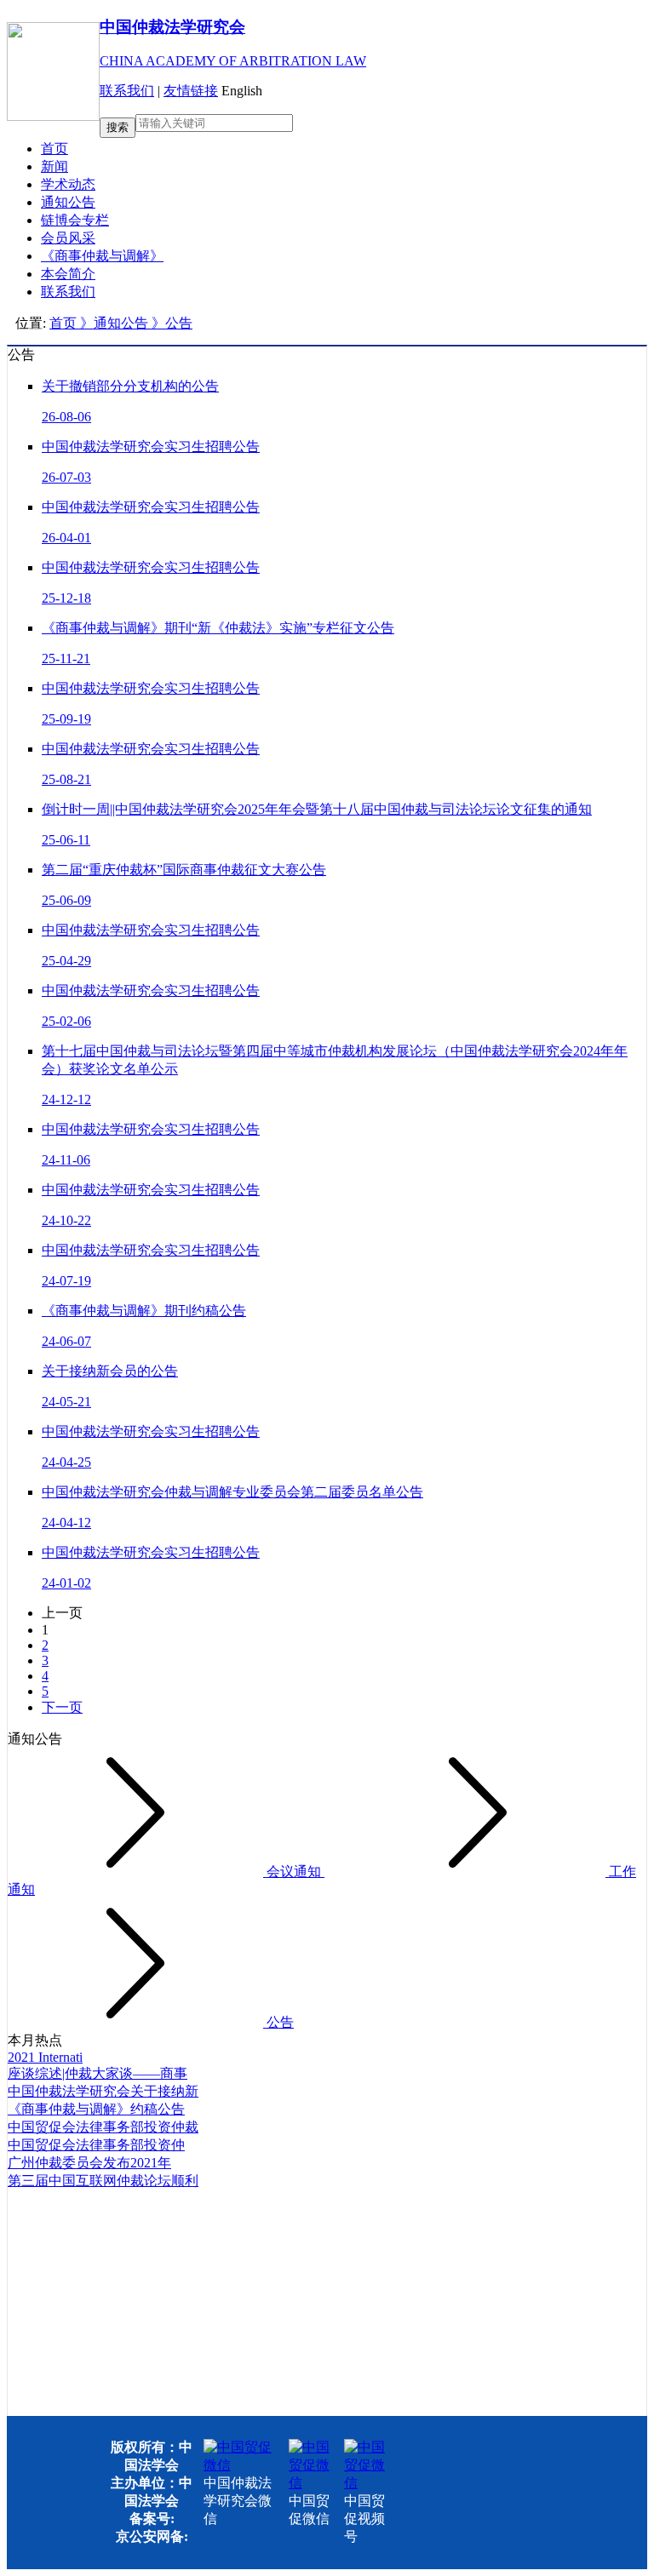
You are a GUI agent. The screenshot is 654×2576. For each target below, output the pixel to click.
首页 (54, 149)
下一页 (62, 1707)
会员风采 (68, 238)
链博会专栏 (75, 220)
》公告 (172, 323)
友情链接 (191, 91)
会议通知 (294, 1872)
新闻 (54, 166)
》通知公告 (116, 323)
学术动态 (68, 184)
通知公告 (68, 202)
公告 (278, 2022)
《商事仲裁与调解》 (102, 256)
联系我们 (127, 91)
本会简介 (68, 274)
